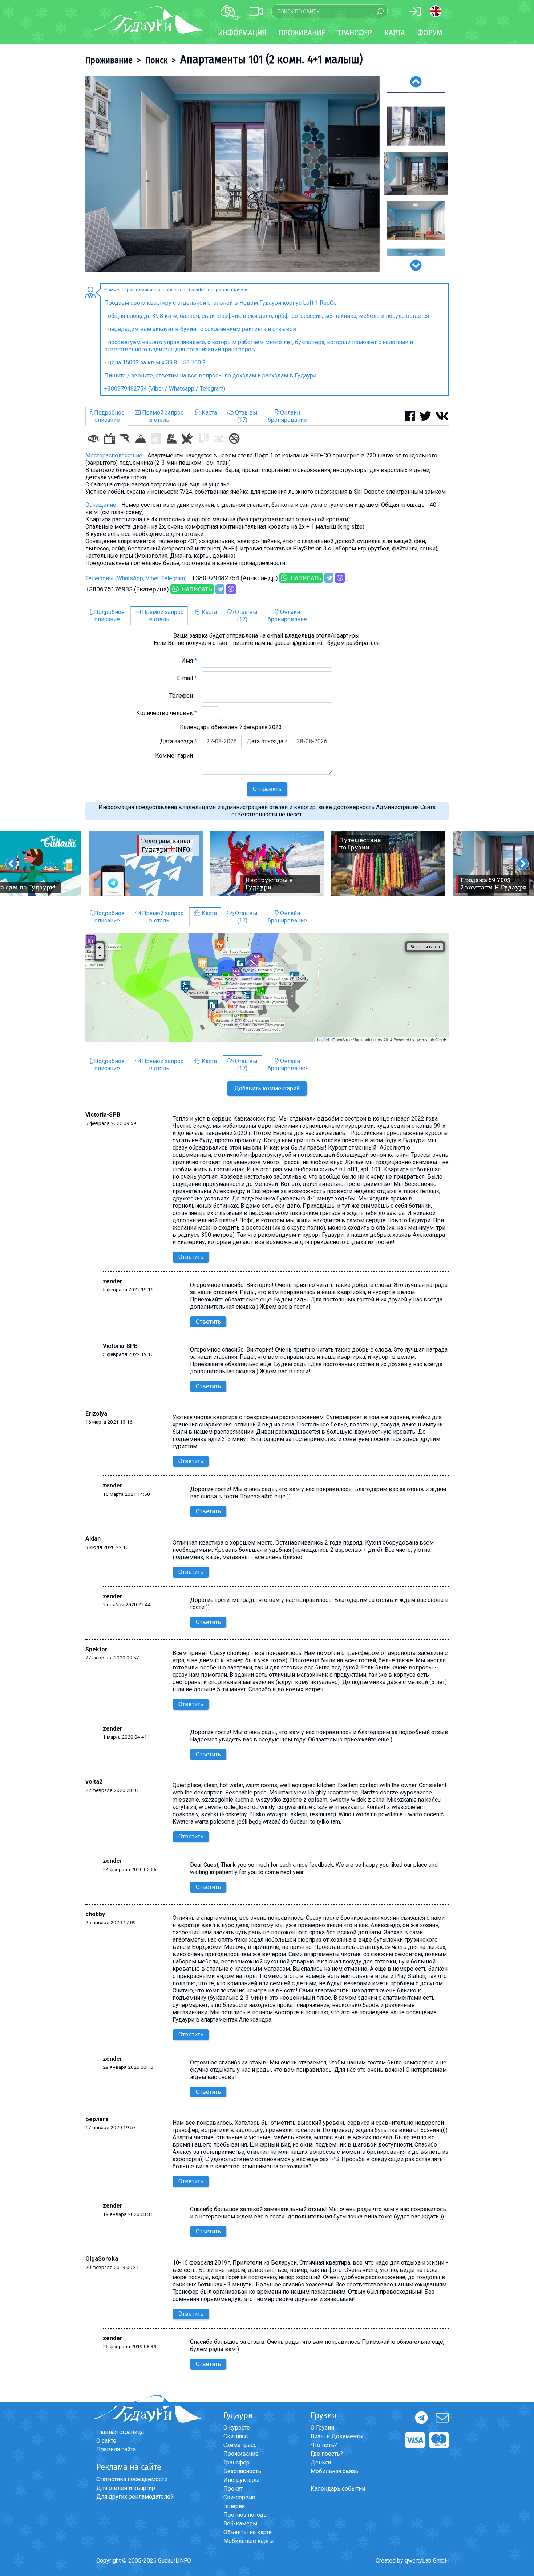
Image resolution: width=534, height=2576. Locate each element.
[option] (232, 174)
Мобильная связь (334, 2471)
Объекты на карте (248, 2532)
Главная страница (120, 2432)
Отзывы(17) (246, 416)
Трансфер (236, 2462)
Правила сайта (116, 2449)
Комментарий (176, 756)
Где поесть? (327, 2454)
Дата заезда (178, 741)
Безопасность (242, 2471)
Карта (395, 33)
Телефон (183, 696)
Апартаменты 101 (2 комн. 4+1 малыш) (271, 59)
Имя (189, 661)
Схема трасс (240, 2445)
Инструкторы (242, 2480)
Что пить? (324, 2445)
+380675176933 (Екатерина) (127, 589)
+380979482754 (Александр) (235, 578)
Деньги (321, 2462)
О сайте (106, 2441)
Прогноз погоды (246, 2515)
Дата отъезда (267, 741)
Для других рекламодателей (135, 2497)
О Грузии (322, 2428)
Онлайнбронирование (287, 416)
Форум (430, 33)
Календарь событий (338, 2489)
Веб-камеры (240, 2523)
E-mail (187, 678)
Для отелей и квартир (126, 2488)
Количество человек (167, 713)
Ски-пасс (236, 2436)
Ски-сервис (239, 2497)
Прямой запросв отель (162, 416)
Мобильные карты (249, 2541)
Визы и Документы (337, 2436)
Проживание (109, 60)
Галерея (234, 2506)
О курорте (237, 2428)
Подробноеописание (109, 416)
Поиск (156, 60)
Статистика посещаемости (132, 2479)
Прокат (233, 2489)
